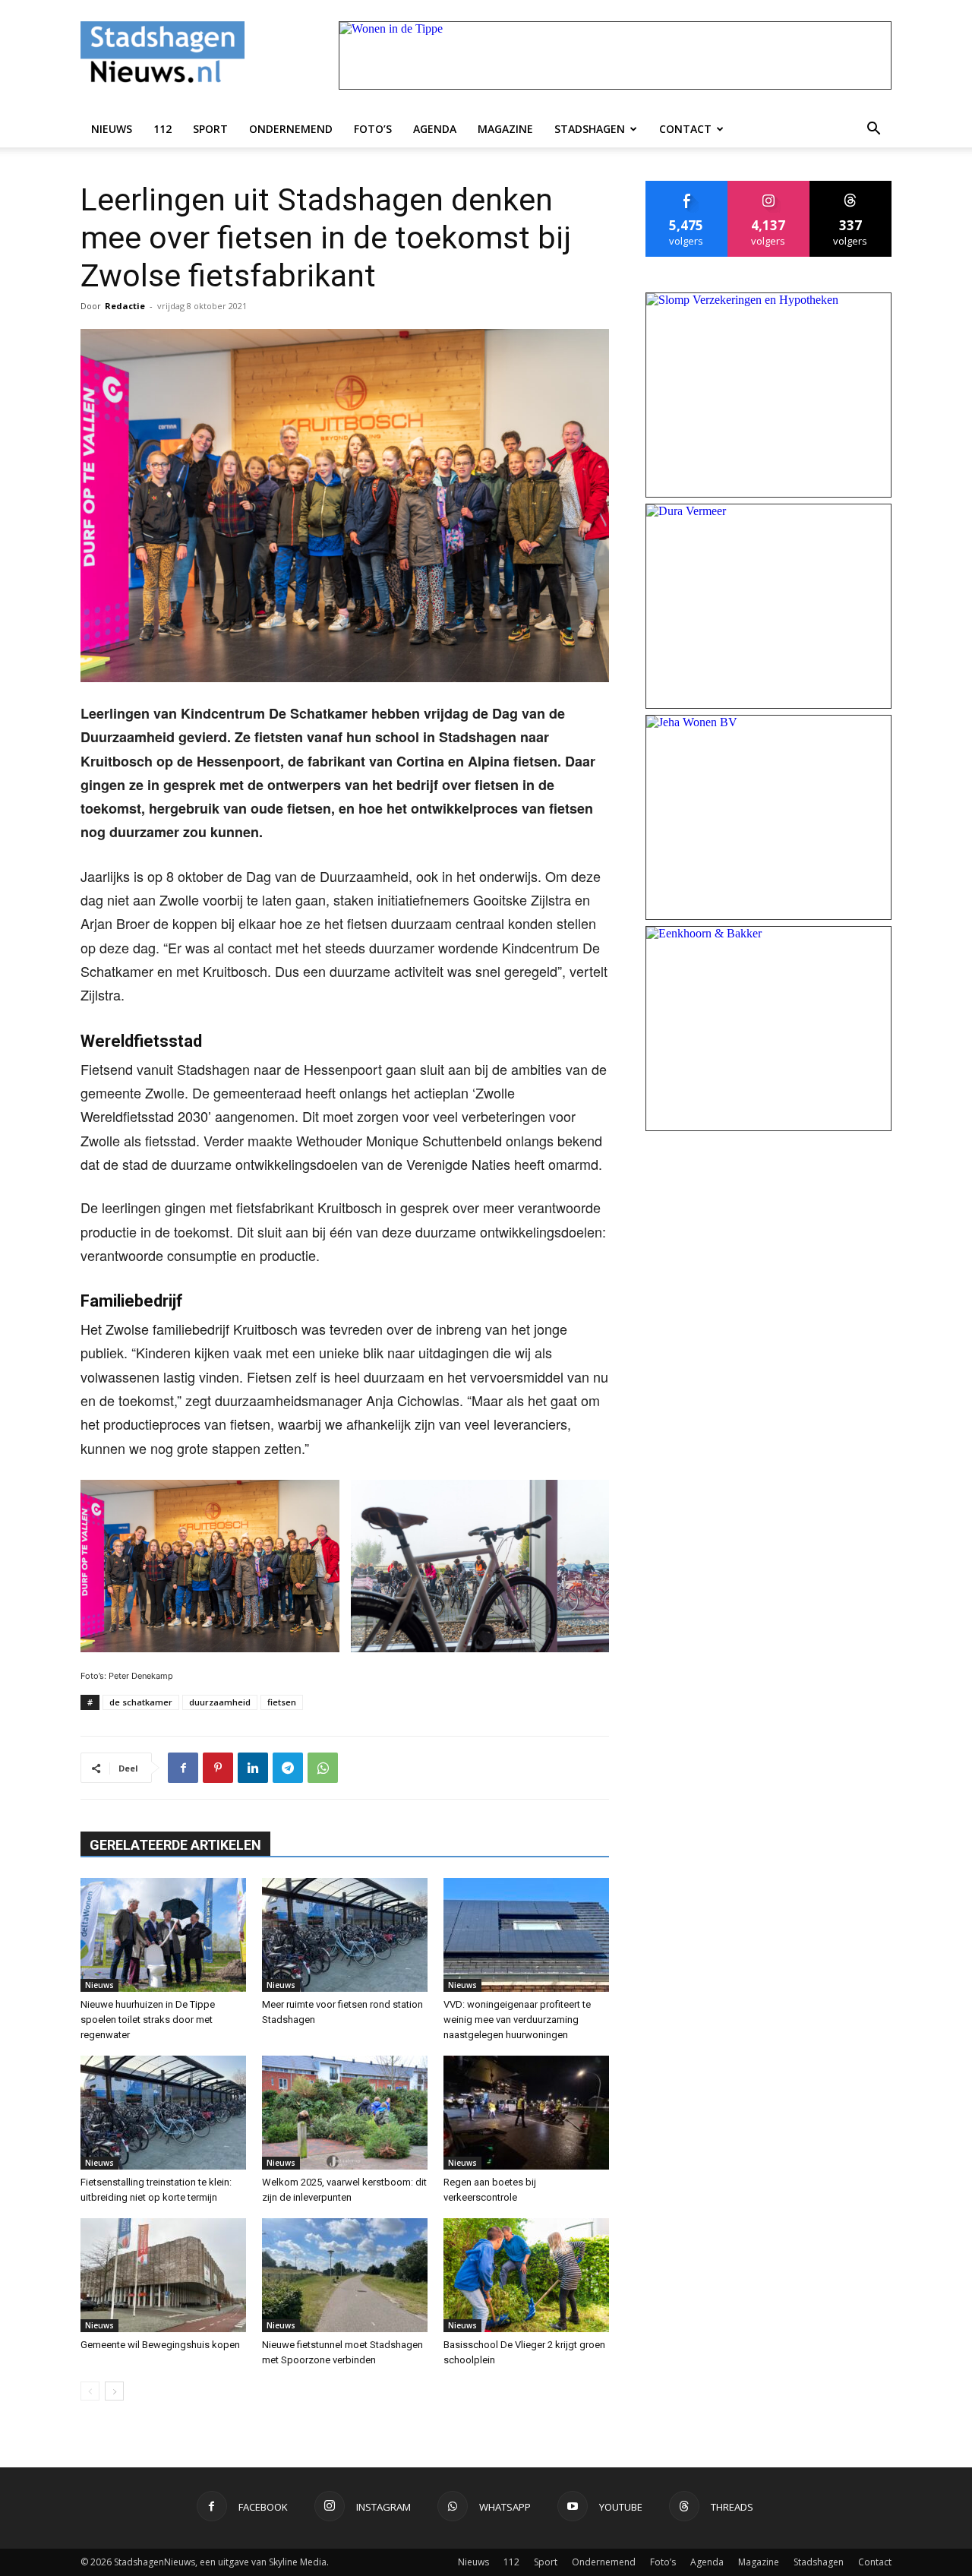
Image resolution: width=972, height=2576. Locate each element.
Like (687, 186)
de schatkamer (141, 1702)
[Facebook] (183, 1768)
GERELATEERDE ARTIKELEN (175, 1845)
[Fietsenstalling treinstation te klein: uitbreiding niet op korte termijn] (163, 2113)
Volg (769, 186)
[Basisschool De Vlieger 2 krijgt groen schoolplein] (526, 2275)
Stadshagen (590, 129)
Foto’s (373, 129)
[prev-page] (90, 2391)
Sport (210, 129)
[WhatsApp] (323, 1768)
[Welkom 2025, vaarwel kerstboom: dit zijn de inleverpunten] (345, 2113)
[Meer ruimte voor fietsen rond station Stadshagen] (345, 1935)
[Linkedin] (253, 1768)
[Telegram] (288, 1768)
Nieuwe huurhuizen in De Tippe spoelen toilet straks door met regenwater (148, 2020)
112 (163, 129)
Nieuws (112, 129)
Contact (685, 129)
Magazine (505, 129)
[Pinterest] (218, 1768)
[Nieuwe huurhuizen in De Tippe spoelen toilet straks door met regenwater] (163, 1935)
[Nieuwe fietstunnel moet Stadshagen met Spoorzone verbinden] (345, 2275)
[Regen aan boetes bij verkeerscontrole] (526, 2113)
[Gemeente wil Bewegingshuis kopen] (163, 2275)
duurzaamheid (220, 1702)
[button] (873, 129)
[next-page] (114, 2391)
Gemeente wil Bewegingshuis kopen (160, 2345)
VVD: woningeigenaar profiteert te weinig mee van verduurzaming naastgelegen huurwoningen (517, 2020)
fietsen (282, 1702)
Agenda (435, 129)
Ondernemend (291, 129)
